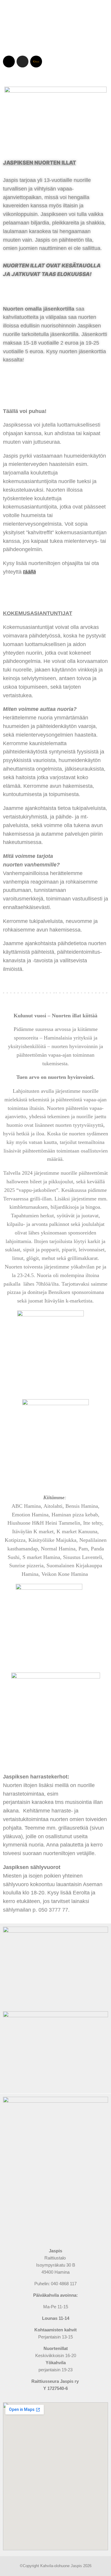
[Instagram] (22, 62)
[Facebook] (9, 62)
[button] (55, 44)
